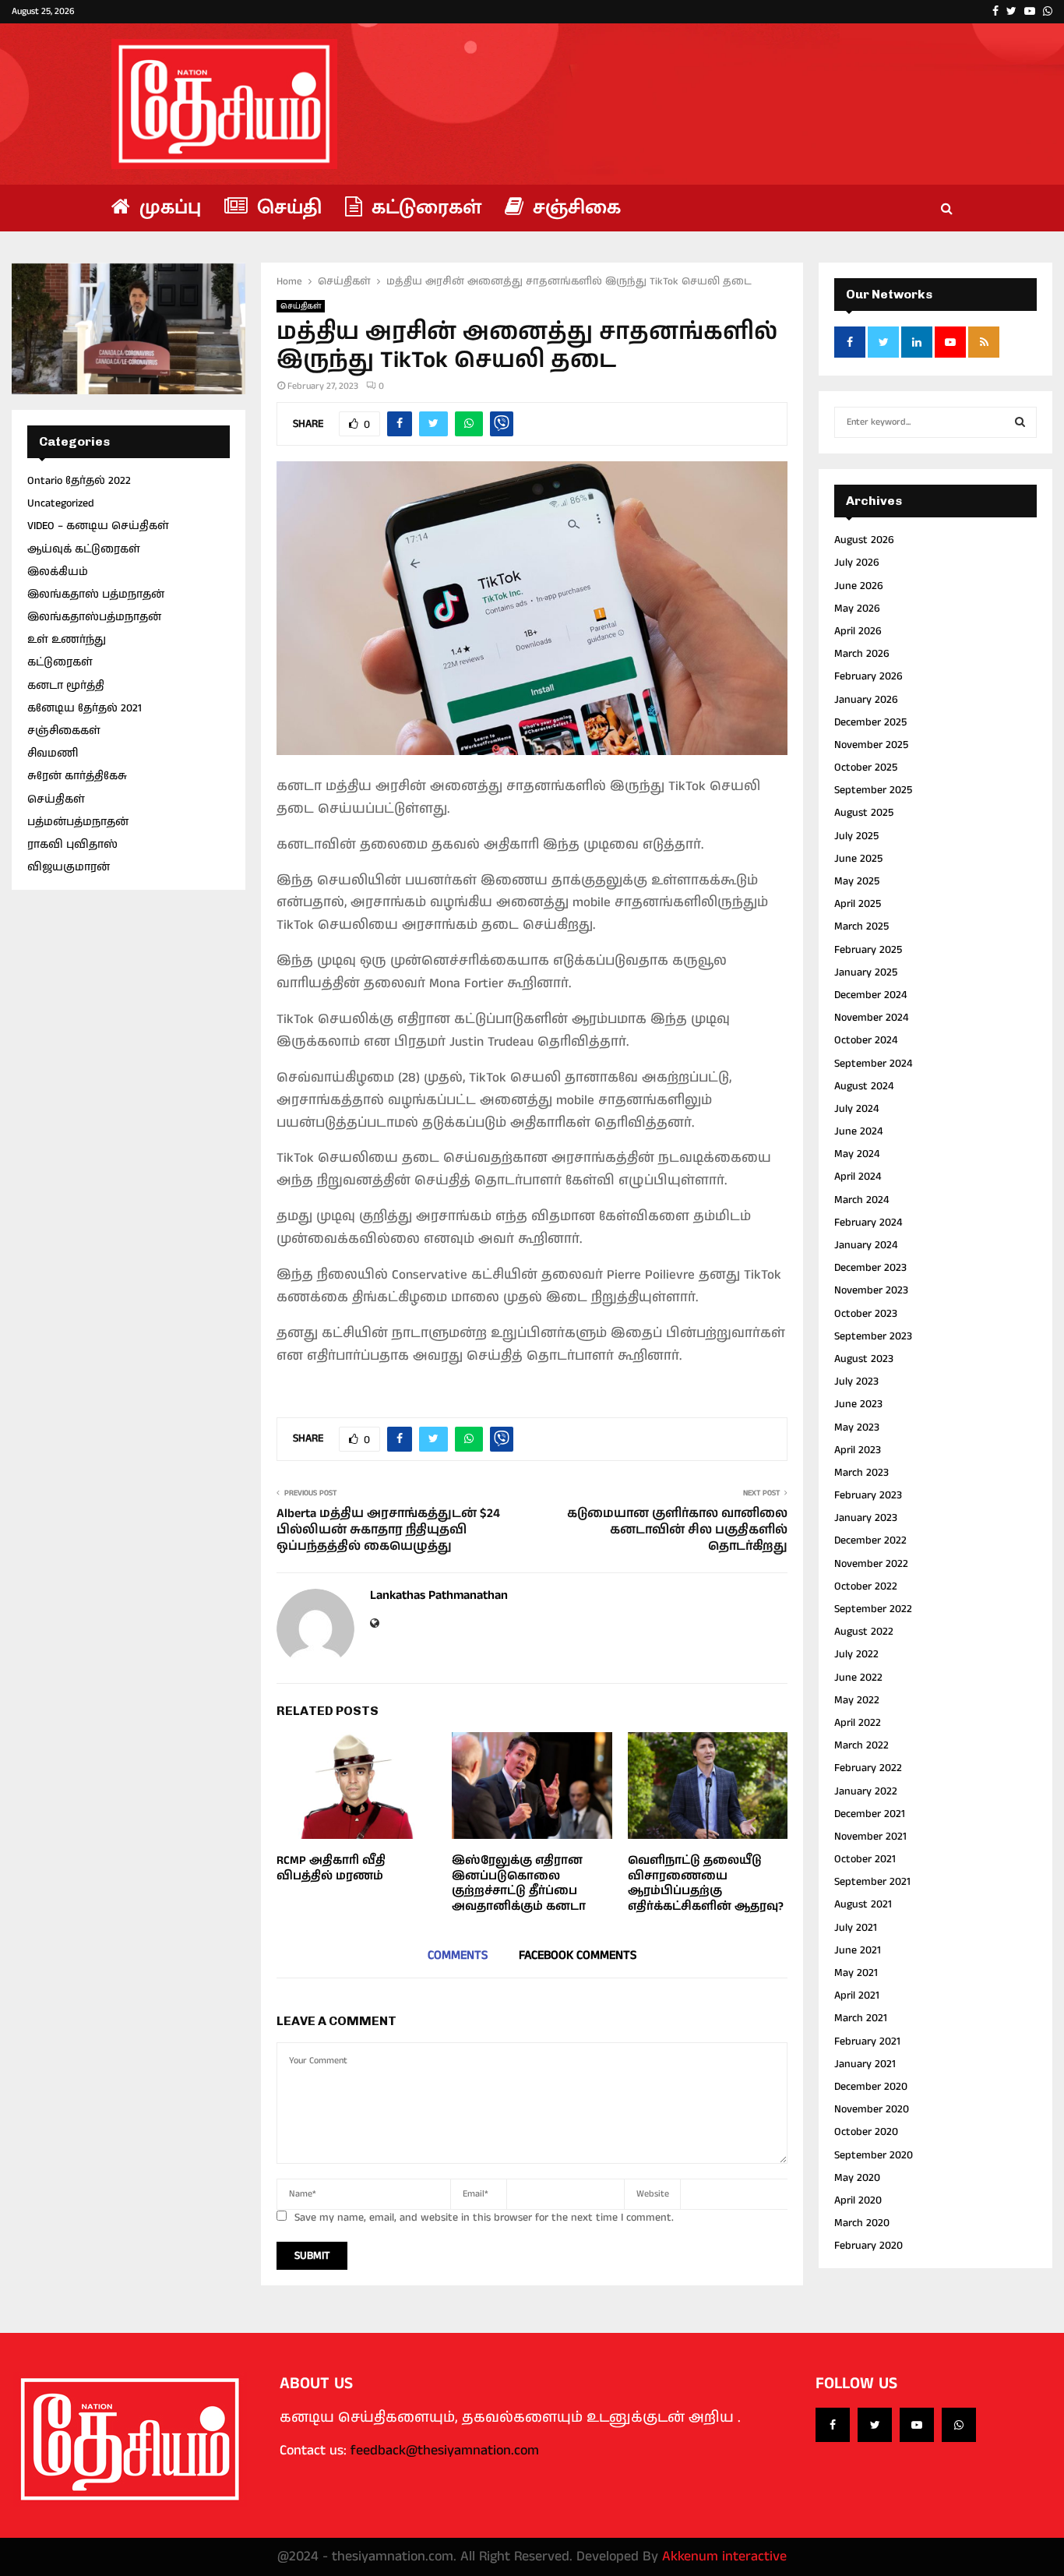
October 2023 (866, 1314)
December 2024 (870, 995)
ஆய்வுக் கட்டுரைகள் (84, 549)
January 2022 (866, 1791)
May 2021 (856, 1973)
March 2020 (862, 2223)
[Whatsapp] (959, 2425)
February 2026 (868, 676)
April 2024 (858, 1177)
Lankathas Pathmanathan (439, 1596)
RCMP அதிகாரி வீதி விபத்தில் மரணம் (331, 1868)
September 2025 (873, 790)
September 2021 (872, 1882)
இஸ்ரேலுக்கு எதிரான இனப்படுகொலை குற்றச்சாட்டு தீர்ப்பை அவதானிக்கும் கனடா (519, 1883)
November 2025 (871, 745)
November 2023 (871, 1290)
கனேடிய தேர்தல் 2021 (85, 708)
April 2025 (858, 904)
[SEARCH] (1020, 422)
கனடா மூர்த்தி (66, 686)
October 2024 (866, 1040)
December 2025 (870, 722)
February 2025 (868, 950)
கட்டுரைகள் (424, 208)
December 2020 (871, 2087)
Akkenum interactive (724, 2557)
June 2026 (859, 586)
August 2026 (864, 540)
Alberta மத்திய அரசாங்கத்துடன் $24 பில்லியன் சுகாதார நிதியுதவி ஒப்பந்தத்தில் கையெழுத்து (388, 1530)
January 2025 (866, 972)
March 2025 (861, 926)
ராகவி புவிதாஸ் (72, 845)
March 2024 (861, 1200)
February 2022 (868, 1768)
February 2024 (868, 1223)
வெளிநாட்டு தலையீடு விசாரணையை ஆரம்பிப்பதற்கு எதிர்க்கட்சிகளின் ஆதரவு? (706, 1883)
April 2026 (858, 631)
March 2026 (862, 654)
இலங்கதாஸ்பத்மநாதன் (94, 617)
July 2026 (857, 563)
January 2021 (865, 2064)
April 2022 (858, 1723)
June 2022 (858, 1678)
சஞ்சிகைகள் (64, 731)
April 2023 (858, 1450)
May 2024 (857, 1154)
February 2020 (868, 2246)
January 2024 (866, 1245)
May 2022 (857, 1700)
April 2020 (858, 2200)
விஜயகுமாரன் (69, 867)
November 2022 (871, 1564)
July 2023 (856, 1382)
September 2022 (873, 1609)
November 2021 (870, 1837)
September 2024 (873, 1064)
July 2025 (856, 836)
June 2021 (858, 1950)
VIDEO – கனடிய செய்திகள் (98, 526)
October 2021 (865, 1859)
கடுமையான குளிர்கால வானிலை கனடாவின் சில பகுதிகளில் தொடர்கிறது (677, 1530)
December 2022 (870, 1540)
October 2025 (866, 768)
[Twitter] (875, 2425)
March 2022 (861, 1745)
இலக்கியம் (58, 572)
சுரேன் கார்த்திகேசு (77, 776)
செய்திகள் (301, 306)
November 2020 (872, 2109)
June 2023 (858, 1404)
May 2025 (857, 881)
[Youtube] (917, 2425)
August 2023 (864, 1359)
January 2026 (866, 700)
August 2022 (864, 1632)
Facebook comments (578, 1955)
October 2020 (866, 2132)
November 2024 (871, 1018)
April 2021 (857, 1996)
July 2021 (856, 1928)
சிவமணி (53, 753)
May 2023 (857, 1427)
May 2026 (857, 609)
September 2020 (874, 2155)
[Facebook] (833, 2425)
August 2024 (864, 1086)
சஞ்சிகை (574, 208)
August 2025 (864, 813)
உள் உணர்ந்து (67, 640)
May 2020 (857, 2178)
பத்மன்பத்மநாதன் (78, 822)
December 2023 (870, 1268)
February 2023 (868, 1495)
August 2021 (863, 1904)
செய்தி (287, 208)
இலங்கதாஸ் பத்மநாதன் (96, 595)
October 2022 (866, 1586)
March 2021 (861, 2018)
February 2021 (867, 2041)
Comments (458, 1955)
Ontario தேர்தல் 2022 (79, 481)
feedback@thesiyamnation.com (445, 2451)
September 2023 (873, 1336)
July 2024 (856, 1109)
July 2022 (856, 1654)
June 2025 (858, 859)
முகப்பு (167, 208)
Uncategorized (61, 503)
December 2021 (870, 1814)
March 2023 (861, 1473)
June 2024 (858, 1131)
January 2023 (866, 1518)
